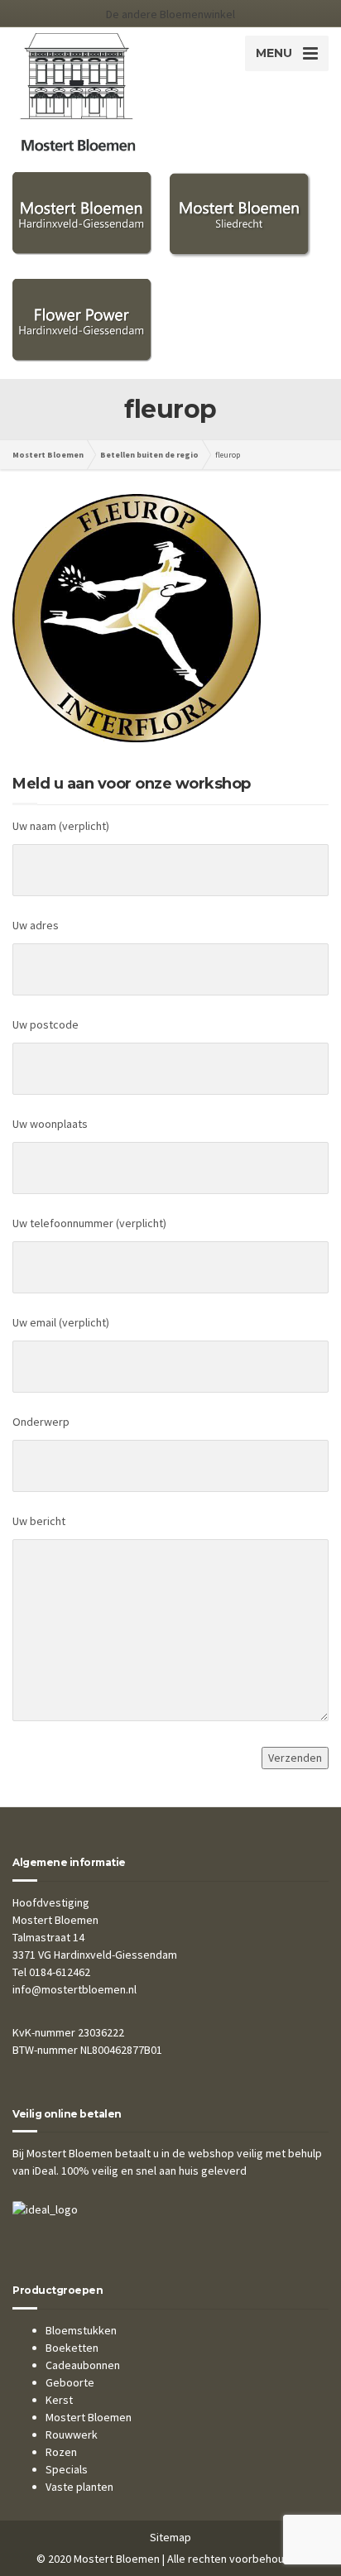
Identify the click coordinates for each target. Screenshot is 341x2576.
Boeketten (72, 2348)
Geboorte (70, 2382)
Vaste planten (79, 2487)
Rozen (61, 2452)
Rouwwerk (72, 2434)
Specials (67, 2469)
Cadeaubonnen (83, 2365)
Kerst (59, 2400)
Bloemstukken (81, 2330)
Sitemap (170, 2537)
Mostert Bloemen (89, 2417)
